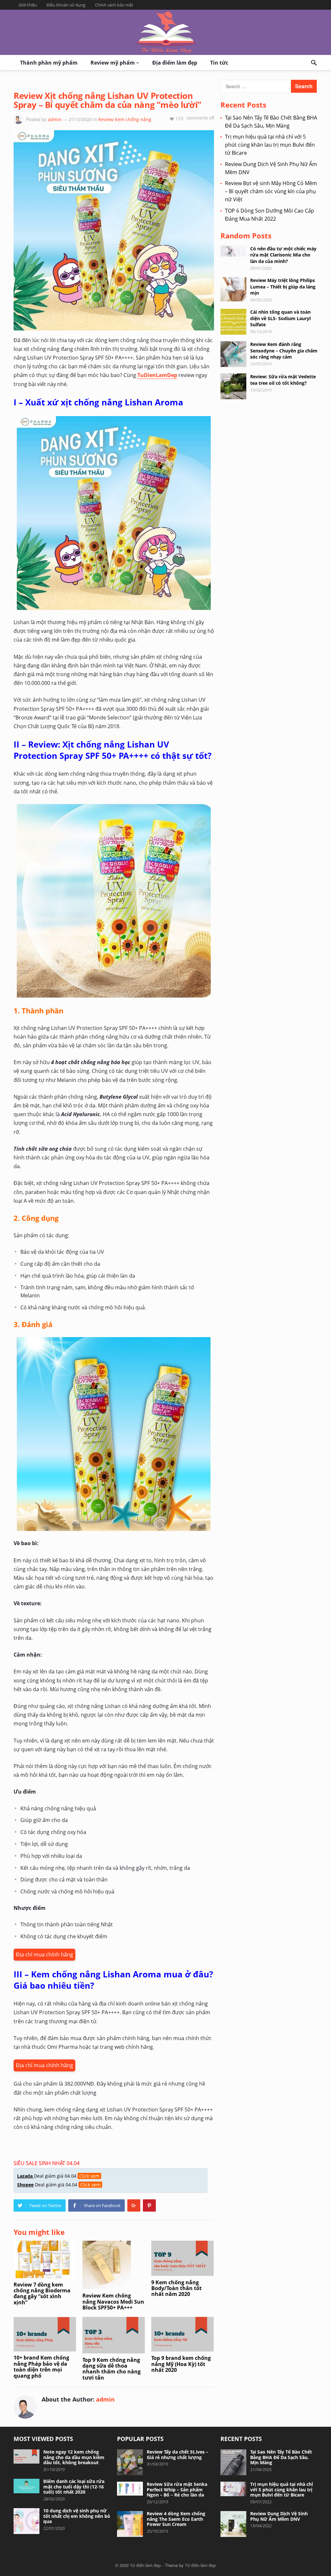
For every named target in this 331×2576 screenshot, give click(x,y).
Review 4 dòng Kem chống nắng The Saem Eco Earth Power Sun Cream (176, 2519)
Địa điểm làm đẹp (175, 63)
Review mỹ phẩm (113, 63)
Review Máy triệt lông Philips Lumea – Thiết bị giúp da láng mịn (283, 286)
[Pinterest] (149, 2205)
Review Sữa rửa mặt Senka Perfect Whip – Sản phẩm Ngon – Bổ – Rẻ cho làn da (177, 2490)
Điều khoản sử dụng (66, 5)
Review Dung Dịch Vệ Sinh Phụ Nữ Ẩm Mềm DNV (279, 2516)
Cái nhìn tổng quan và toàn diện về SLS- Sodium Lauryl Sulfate (280, 318)
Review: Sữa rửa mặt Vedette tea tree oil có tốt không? (283, 380)
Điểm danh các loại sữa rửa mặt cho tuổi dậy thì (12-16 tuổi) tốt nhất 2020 (74, 2487)
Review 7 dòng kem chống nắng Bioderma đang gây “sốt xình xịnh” (42, 2293)
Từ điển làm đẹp (145, 2565)
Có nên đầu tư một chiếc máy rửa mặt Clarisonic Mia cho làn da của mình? (283, 255)
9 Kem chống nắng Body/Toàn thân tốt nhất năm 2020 (176, 2288)
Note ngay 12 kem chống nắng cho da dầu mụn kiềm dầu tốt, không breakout (74, 2457)
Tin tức (219, 63)
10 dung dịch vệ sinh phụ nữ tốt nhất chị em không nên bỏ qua (77, 2516)
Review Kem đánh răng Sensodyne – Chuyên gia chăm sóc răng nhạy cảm (284, 350)
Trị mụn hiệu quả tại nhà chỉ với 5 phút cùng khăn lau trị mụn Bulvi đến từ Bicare (270, 145)
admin (55, 119)
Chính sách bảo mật (114, 5)
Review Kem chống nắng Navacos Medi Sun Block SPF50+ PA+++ (113, 2302)
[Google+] (134, 2205)
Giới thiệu (28, 5)
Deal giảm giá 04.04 (58, 2176)
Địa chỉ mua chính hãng (44, 1954)
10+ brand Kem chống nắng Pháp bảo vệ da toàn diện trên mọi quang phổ (41, 2367)
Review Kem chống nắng (125, 119)
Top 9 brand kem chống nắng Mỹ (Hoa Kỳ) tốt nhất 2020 (181, 2364)
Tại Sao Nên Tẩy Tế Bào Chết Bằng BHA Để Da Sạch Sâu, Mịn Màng (281, 2457)
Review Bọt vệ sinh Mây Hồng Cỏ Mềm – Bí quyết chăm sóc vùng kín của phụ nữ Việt (271, 191)
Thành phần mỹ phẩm (49, 63)
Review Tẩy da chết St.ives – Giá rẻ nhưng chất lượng (177, 2455)
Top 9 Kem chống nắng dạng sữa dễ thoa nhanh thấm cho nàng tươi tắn (112, 2369)
